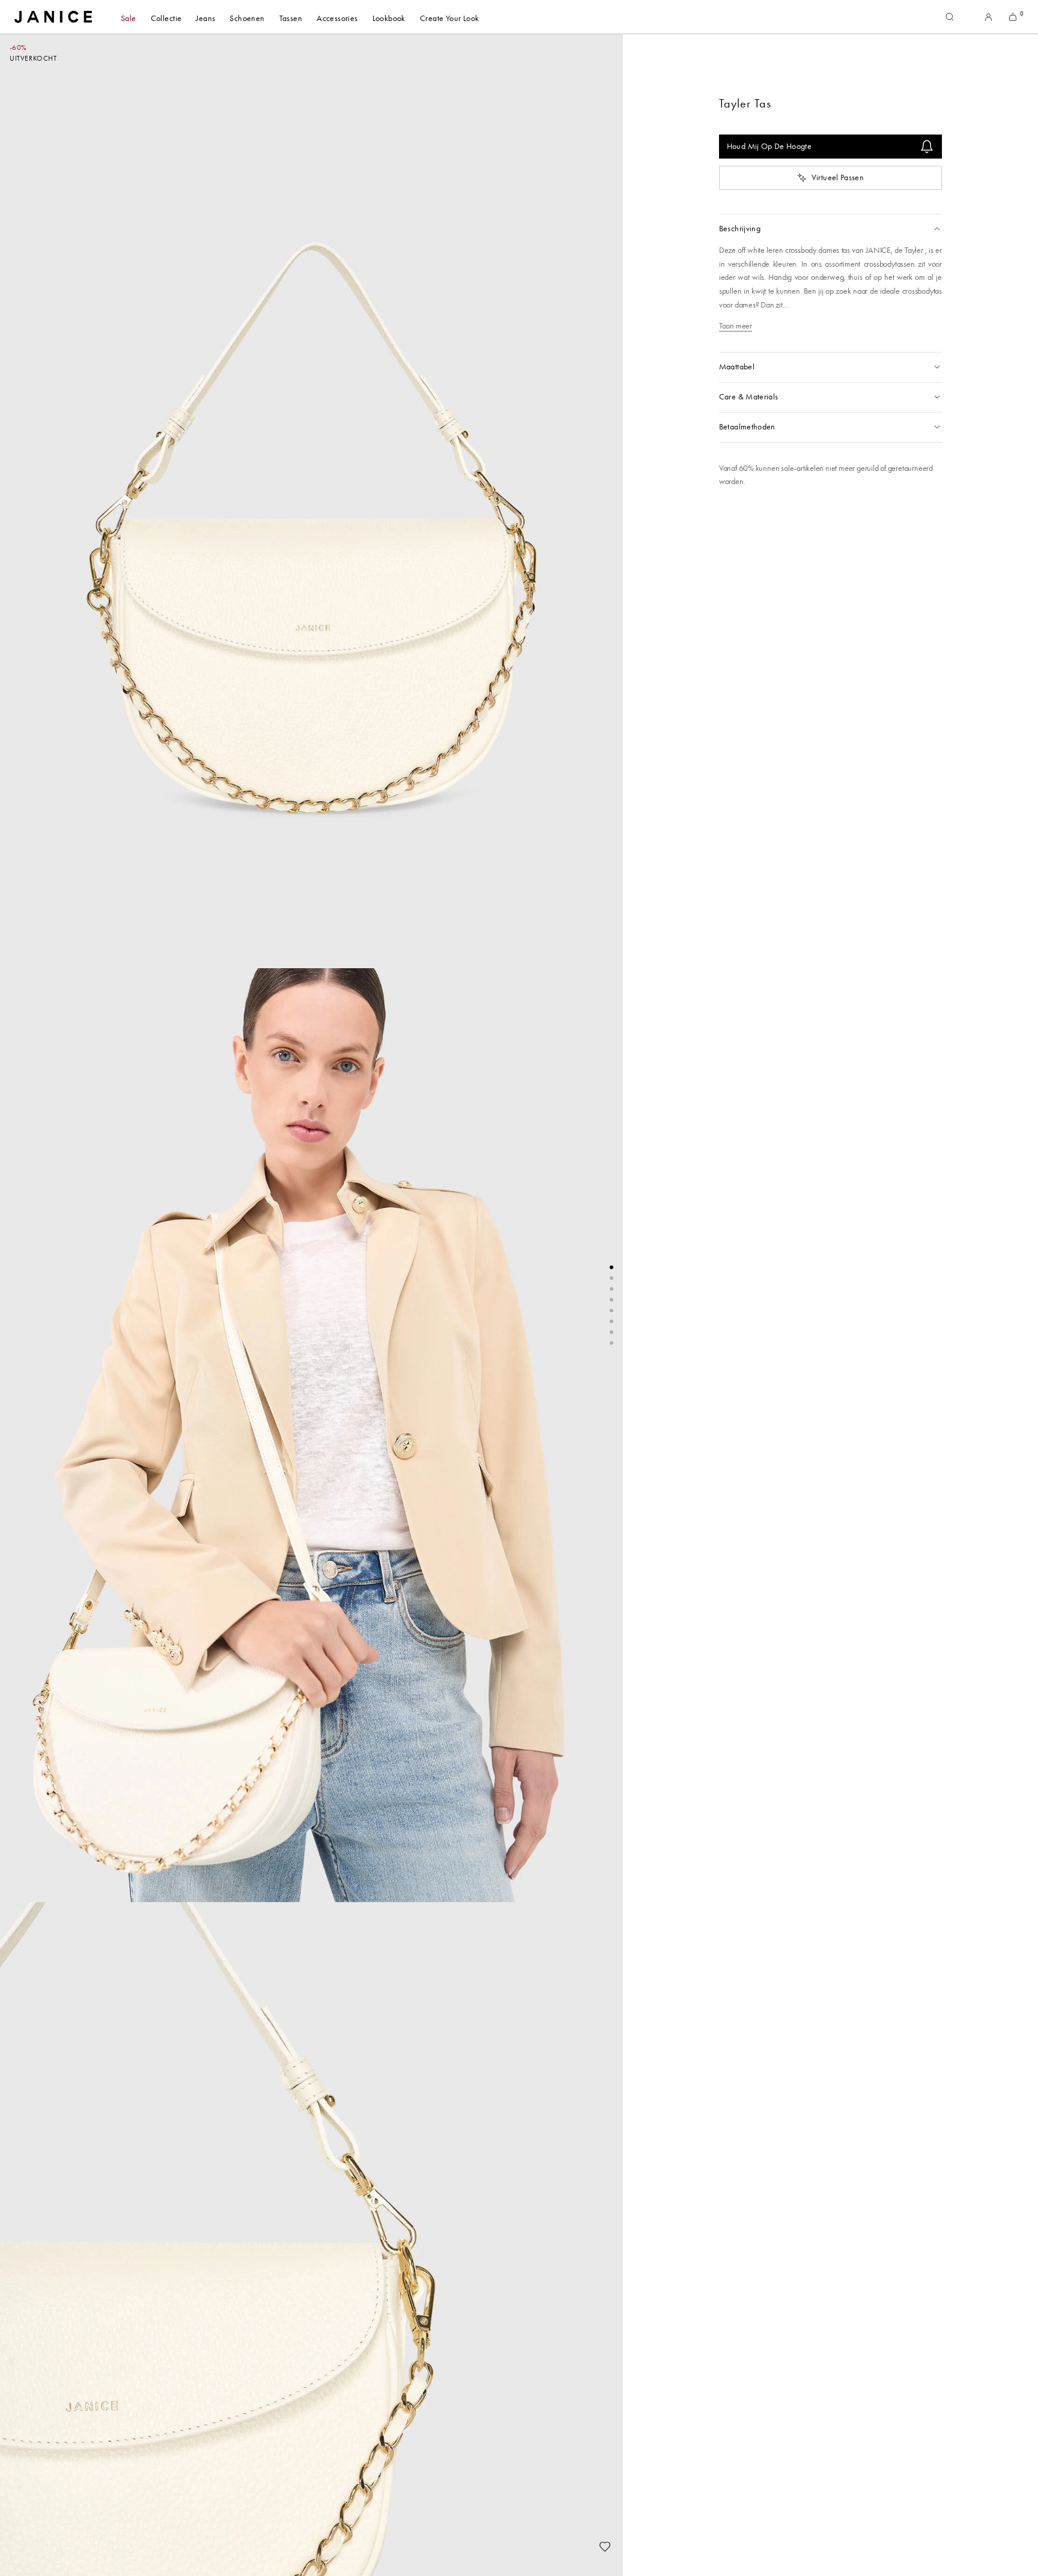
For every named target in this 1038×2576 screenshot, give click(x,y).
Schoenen (247, 18)
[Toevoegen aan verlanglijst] (605, 2547)
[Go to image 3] (612, 1289)
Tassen (291, 18)
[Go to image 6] (612, 1321)
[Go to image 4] (612, 1300)
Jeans (205, 18)
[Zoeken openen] (950, 17)
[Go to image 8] (612, 1343)
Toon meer (736, 326)
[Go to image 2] (612, 1278)
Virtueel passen (838, 177)
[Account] (988, 17)
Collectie (166, 18)
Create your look (450, 18)
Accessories (337, 18)
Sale (129, 18)
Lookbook (389, 18)
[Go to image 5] (612, 1311)
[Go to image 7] (612, 1332)
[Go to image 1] (612, 1267)
